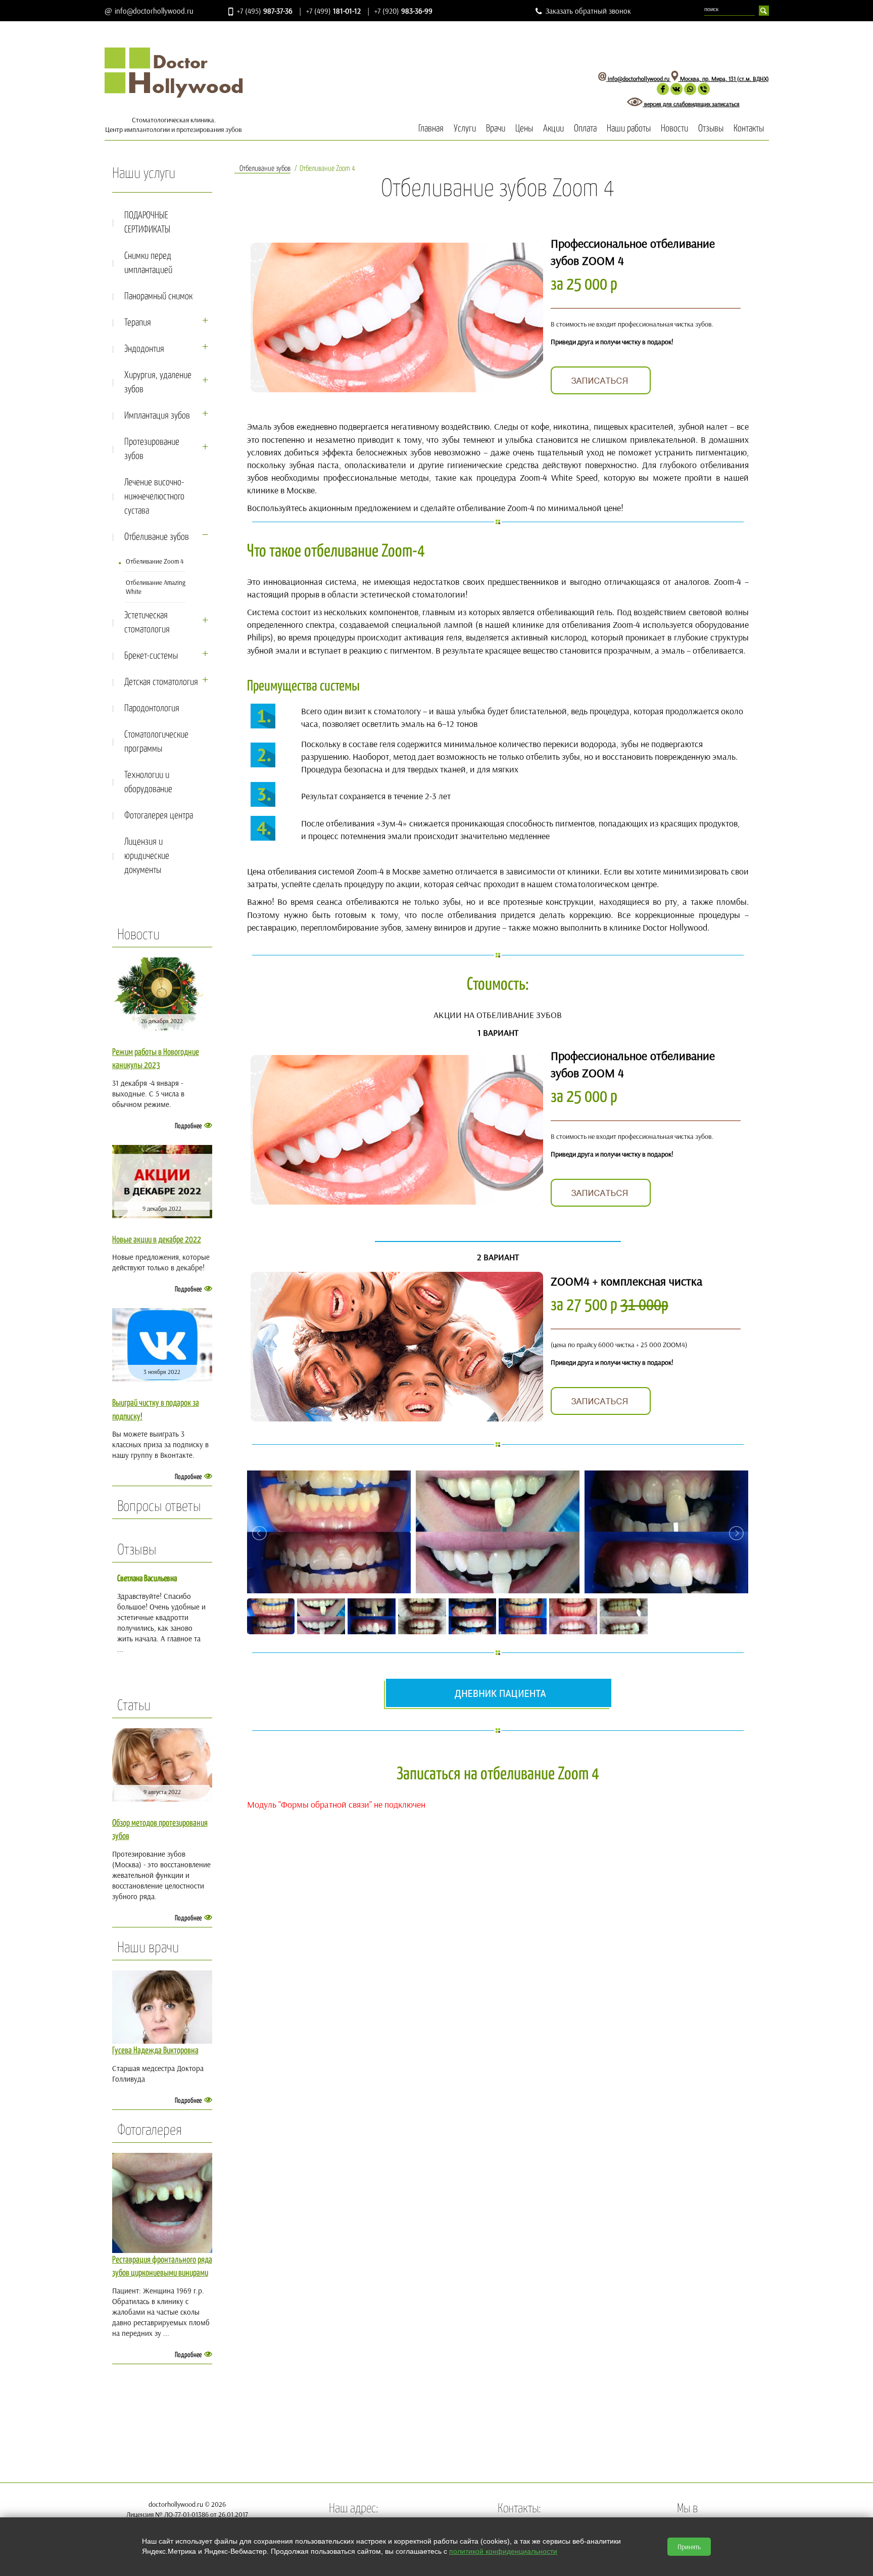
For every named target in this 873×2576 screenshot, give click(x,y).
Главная (431, 129)
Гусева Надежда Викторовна (155, 2051)
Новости (674, 129)
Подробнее (188, 1126)
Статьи (134, 1706)
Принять (689, 2547)
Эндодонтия (144, 349)
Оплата (585, 129)
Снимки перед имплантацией (148, 263)
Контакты (749, 129)
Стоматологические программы (156, 742)
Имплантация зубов (157, 416)
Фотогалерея (150, 2131)
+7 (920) (403, 11)
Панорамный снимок (158, 296)
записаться (726, 104)
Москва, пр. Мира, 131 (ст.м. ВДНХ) (724, 79)
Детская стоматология (161, 682)
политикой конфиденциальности (503, 2551)
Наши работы (629, 129)
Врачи (496, 129)
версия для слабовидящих (677, 104)
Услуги (465, 129)
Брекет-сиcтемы (151, 656)
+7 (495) (265, 11)
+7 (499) (333, 11)
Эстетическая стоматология (147, 623)
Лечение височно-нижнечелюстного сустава (154, 497)
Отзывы (711, 129)
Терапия (138, 323)
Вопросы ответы (159, 1507)
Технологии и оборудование (148, 782)
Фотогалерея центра (159, 816)
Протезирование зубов (152, 449)
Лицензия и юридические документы (147, 856)
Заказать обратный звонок (588, 11)
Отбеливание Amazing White (156, 587)
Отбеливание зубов (157, 537)
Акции (553, 129)
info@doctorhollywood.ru (154, 11)
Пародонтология (152, 708)
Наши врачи (148, 1948)
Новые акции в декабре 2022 (157, 1240)
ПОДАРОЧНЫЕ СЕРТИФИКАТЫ (147, 223)
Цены (524, 129)
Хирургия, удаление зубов (158, 382)
